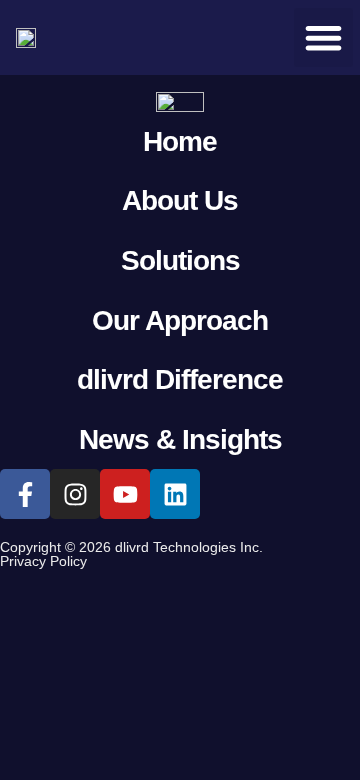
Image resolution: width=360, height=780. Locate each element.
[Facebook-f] (25, 494)
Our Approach (180, 320)
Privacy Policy (43, 561)
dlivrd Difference (180, 379)
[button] (323, 37)
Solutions (180, 260)
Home (180, 141)
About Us (180, 200)
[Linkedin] (175, 494)
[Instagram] (75, 494)
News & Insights (180, 439)
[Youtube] (125, 494)
